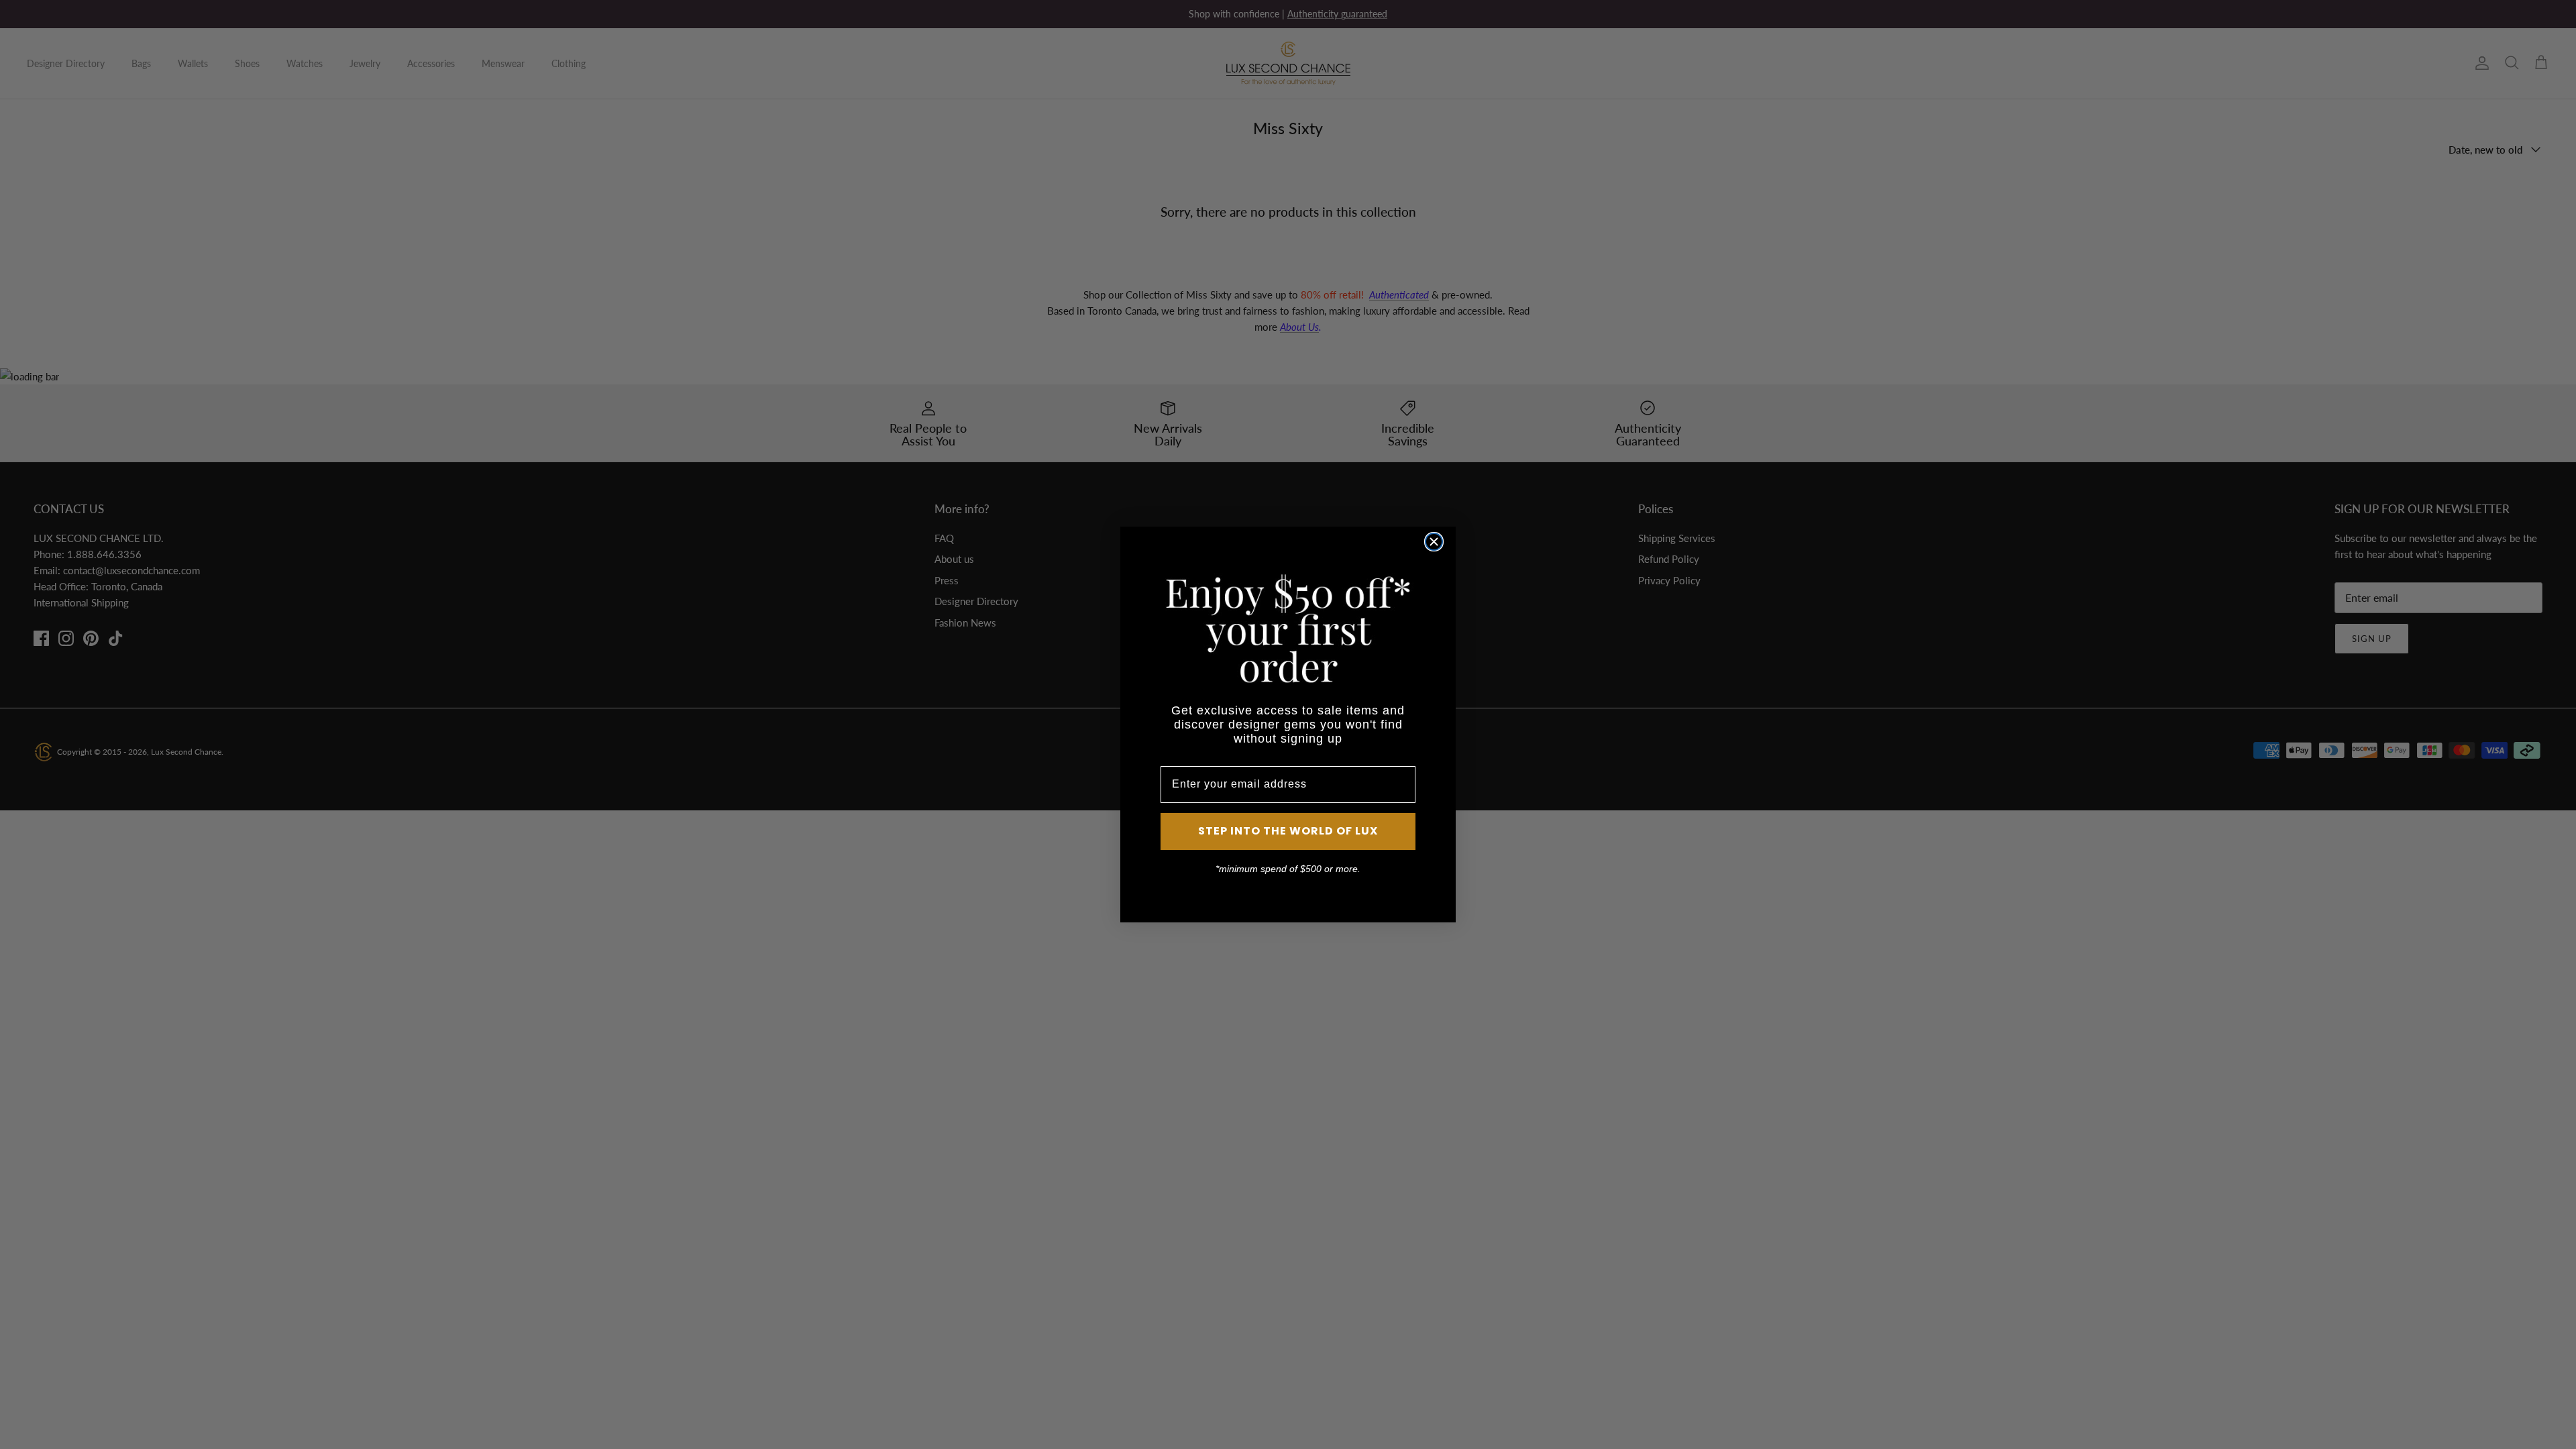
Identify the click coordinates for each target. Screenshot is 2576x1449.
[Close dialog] (1434, 542)
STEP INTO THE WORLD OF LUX (1288, 831)
